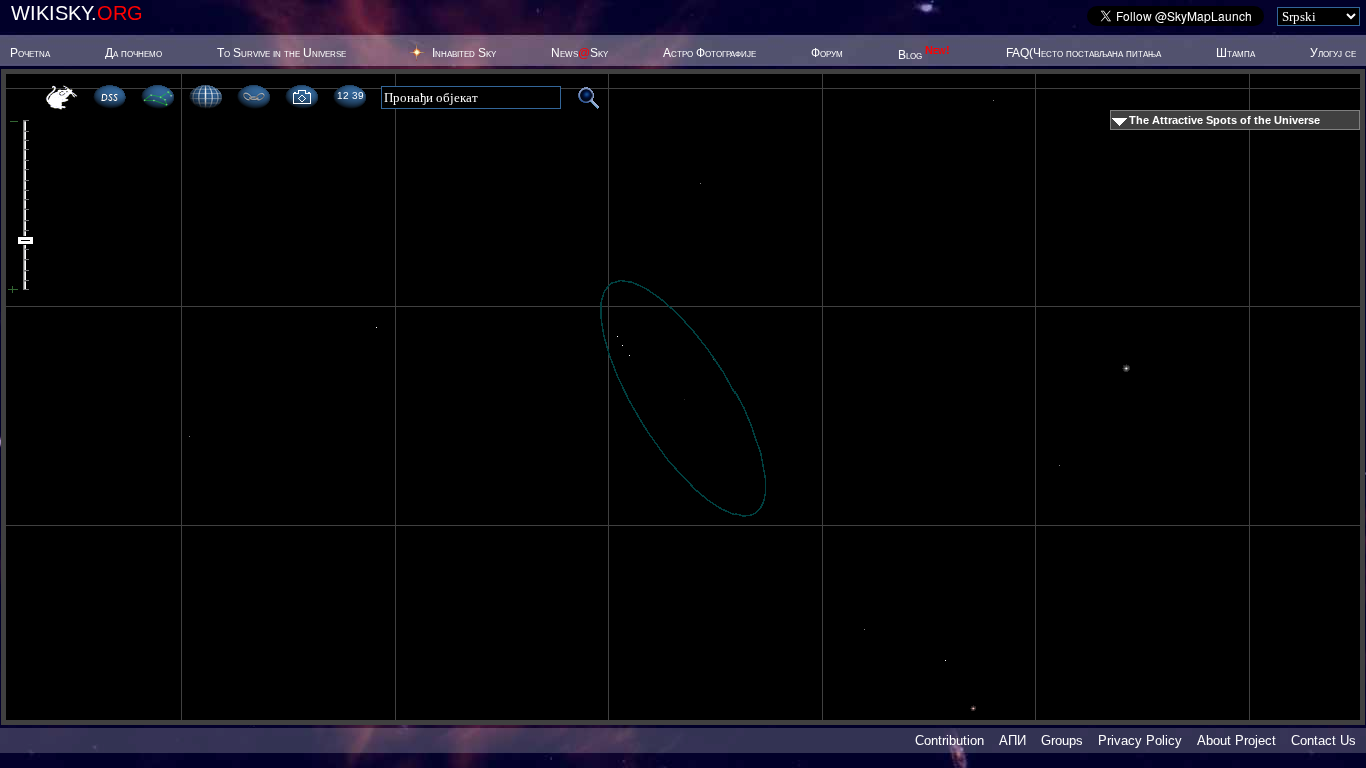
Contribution (949, 740)
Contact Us (1323, 740)
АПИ (1012, 740)
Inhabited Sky (464, 53)
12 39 (350, 95)
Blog (924, 55)
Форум (827, 53)
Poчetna (30, 53)
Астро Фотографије (709, 53)
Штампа (1235, 53)
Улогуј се (1333, 53)
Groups (1062, 740)
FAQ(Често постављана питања (1083, 53)
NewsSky (579, 53)
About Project (1236, 740)
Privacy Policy (1140, 740)
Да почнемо (133, 53)
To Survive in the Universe (281, 53)
